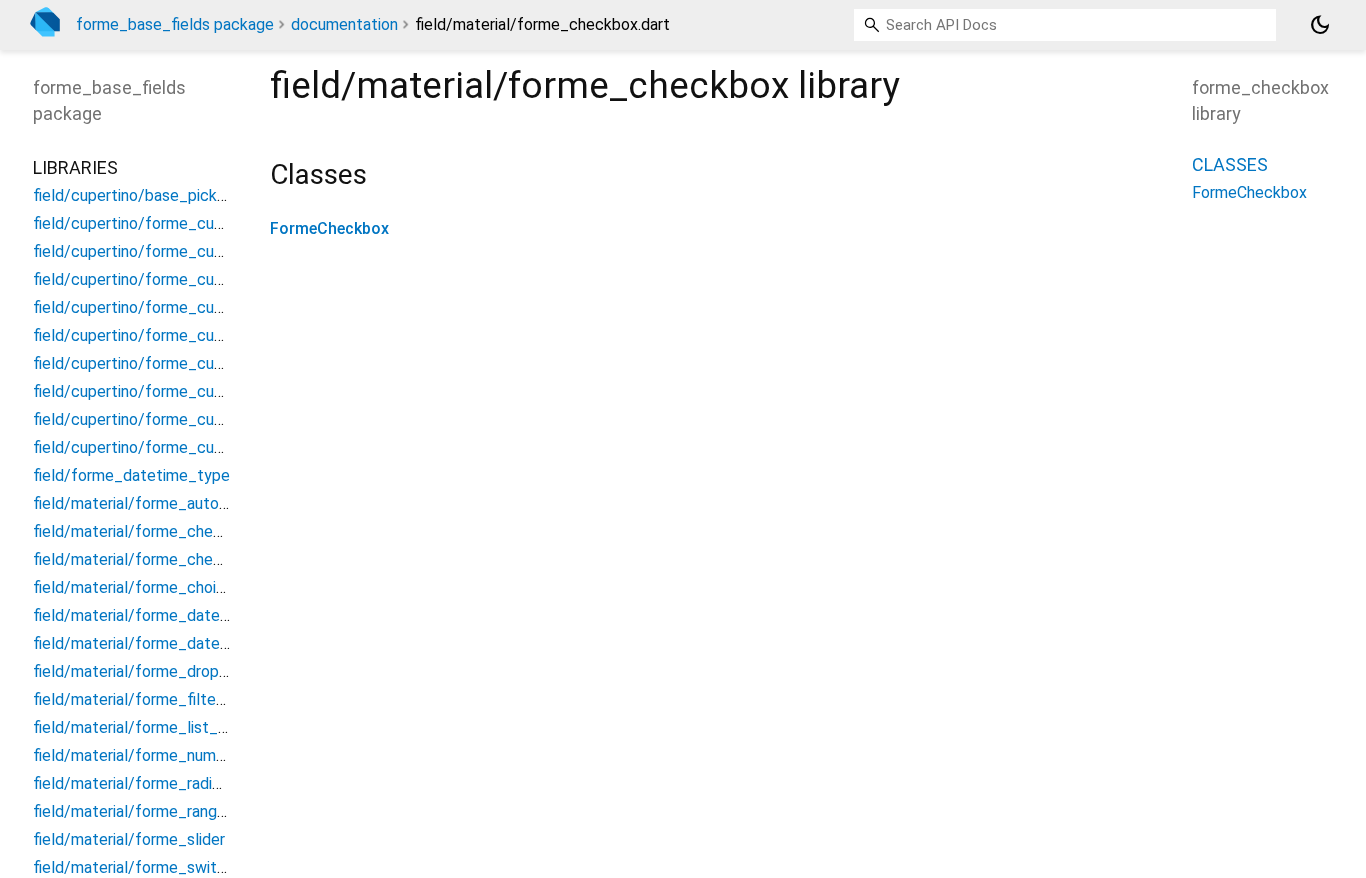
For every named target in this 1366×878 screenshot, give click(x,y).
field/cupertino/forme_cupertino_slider (172, 335)
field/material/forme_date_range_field (170, 615)
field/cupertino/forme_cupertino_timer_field (191, 447)
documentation (344, 24)
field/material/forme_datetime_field (162, 643)
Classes (1230, 164)
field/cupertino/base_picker (132, 195)
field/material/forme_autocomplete (160, 503)
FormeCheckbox (329, 228)
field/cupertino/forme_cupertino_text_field (188, 419)
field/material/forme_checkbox (144, 531)
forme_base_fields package (175, 24)
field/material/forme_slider (129, 839)
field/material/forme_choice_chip (152, 587)
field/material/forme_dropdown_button (173, 671)
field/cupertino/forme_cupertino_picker (174, 279)
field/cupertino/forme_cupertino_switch (176, 391)
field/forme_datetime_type (131, 475)
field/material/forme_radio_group (151, 783)
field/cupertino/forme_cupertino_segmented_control (223, 307)
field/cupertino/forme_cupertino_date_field (189, 223)
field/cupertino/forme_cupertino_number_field (199, 251)
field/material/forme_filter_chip (146, 699)
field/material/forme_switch (133, 867)
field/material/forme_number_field (156, 755)
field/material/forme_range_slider (153, 811)
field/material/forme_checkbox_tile (160, 559)
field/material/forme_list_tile (137, 727)
